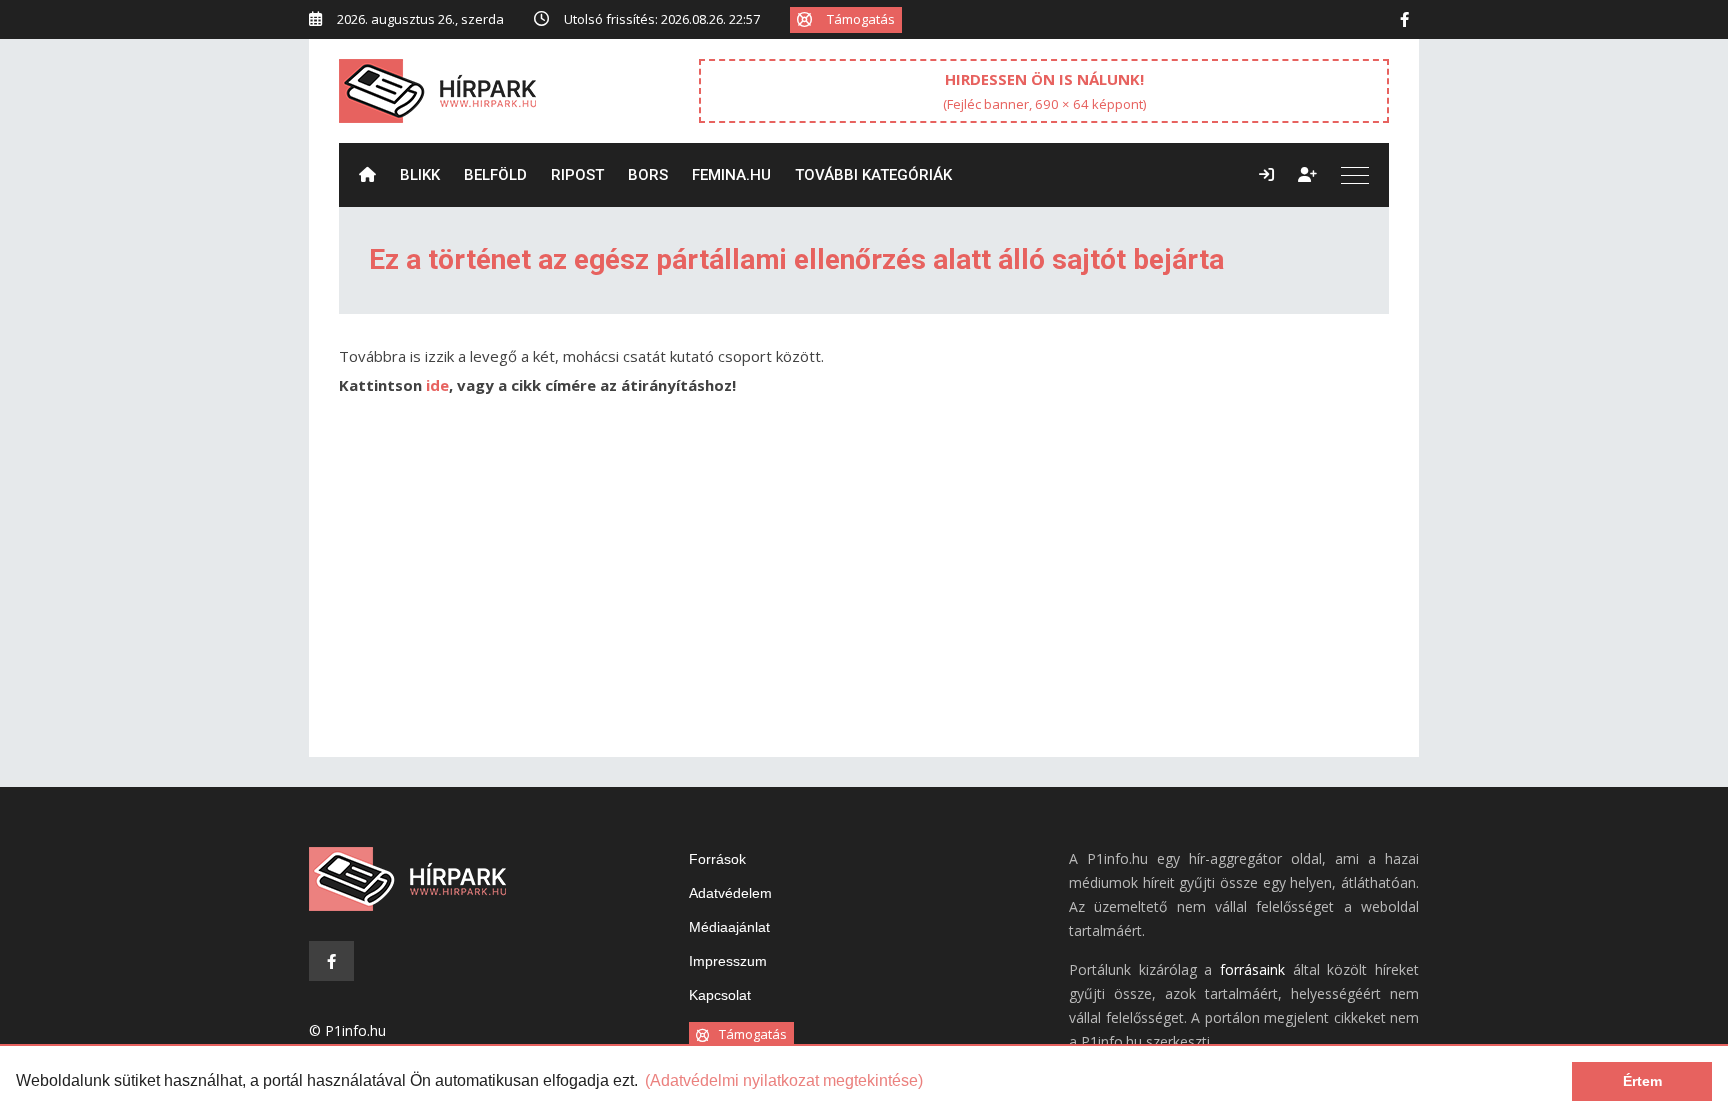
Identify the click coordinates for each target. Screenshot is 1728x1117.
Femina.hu (731, 175)
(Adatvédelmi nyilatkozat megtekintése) (784, 1080)
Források (717, 859)
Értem (1642, 1081)
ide (437, 385)
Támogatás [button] (861, 19)
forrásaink (1252, 969)
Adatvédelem (730, 893)
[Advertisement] (864, 587)
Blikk (420, 175)
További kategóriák (873, 175)
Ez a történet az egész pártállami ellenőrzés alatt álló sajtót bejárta (796, 259)
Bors (648, 175)
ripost (577, 175)
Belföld (495, 175)
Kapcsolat (720, 995)
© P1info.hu (347, 1030)
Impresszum (728, 961)
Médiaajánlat (729, 927)
